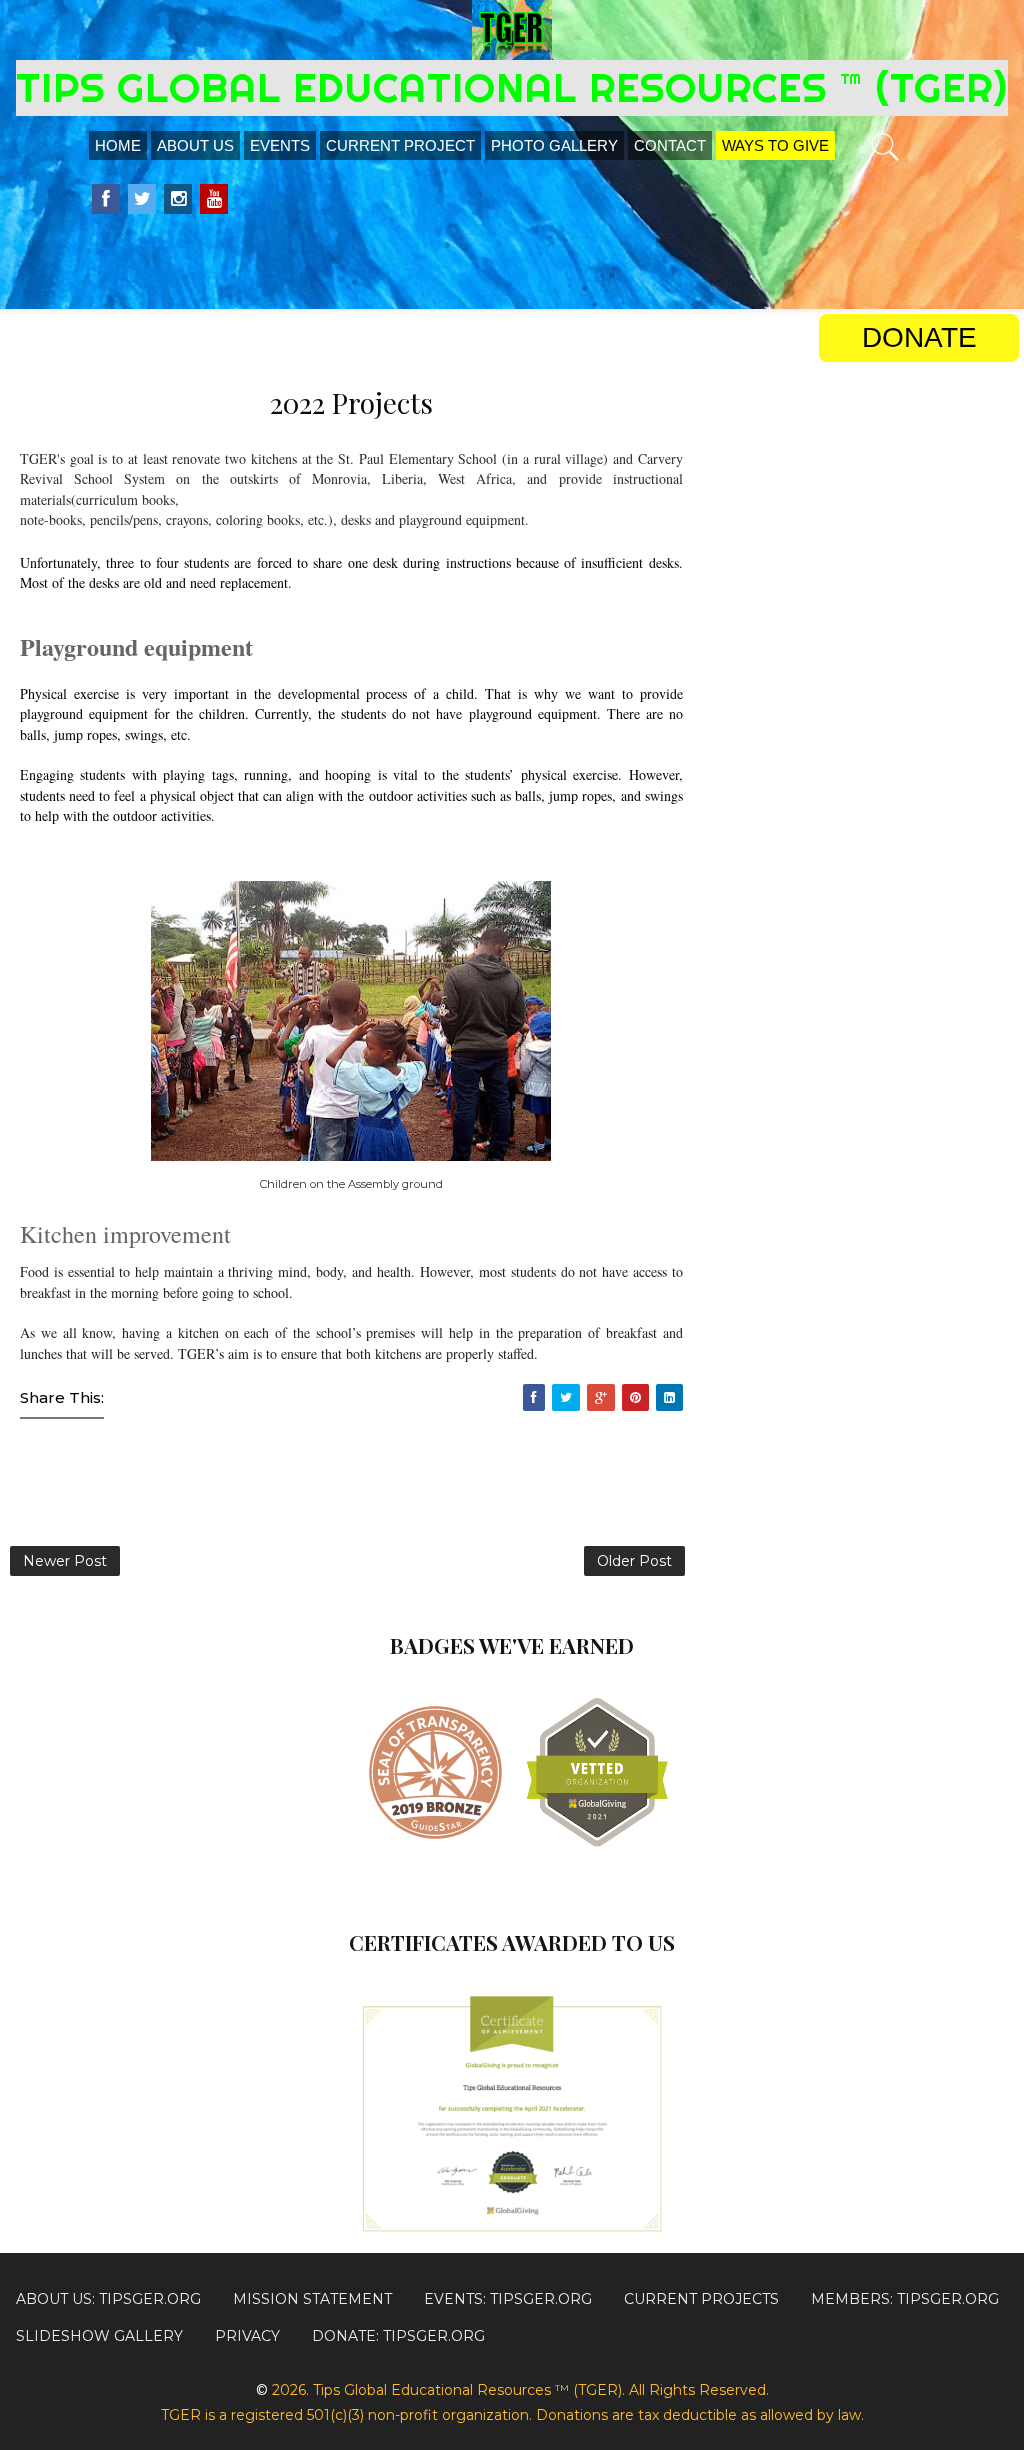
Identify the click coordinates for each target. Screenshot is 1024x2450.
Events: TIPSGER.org (508, 2299)
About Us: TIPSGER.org (108, 2299)
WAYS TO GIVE (775, 145)
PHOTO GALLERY (554, 145)
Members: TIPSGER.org (905, 2299)
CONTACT (670, 145)
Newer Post (65, 1561)
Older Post (634, 1561)
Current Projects (701, 2299)
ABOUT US (195, 145)
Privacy (247, 2336)
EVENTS (280, 145)
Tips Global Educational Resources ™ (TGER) (512, 87)
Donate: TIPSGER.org (398, 2336)
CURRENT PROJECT (400, 145)
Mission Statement (312, 2299)
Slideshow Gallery (99, 2336)
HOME (118, 145)
